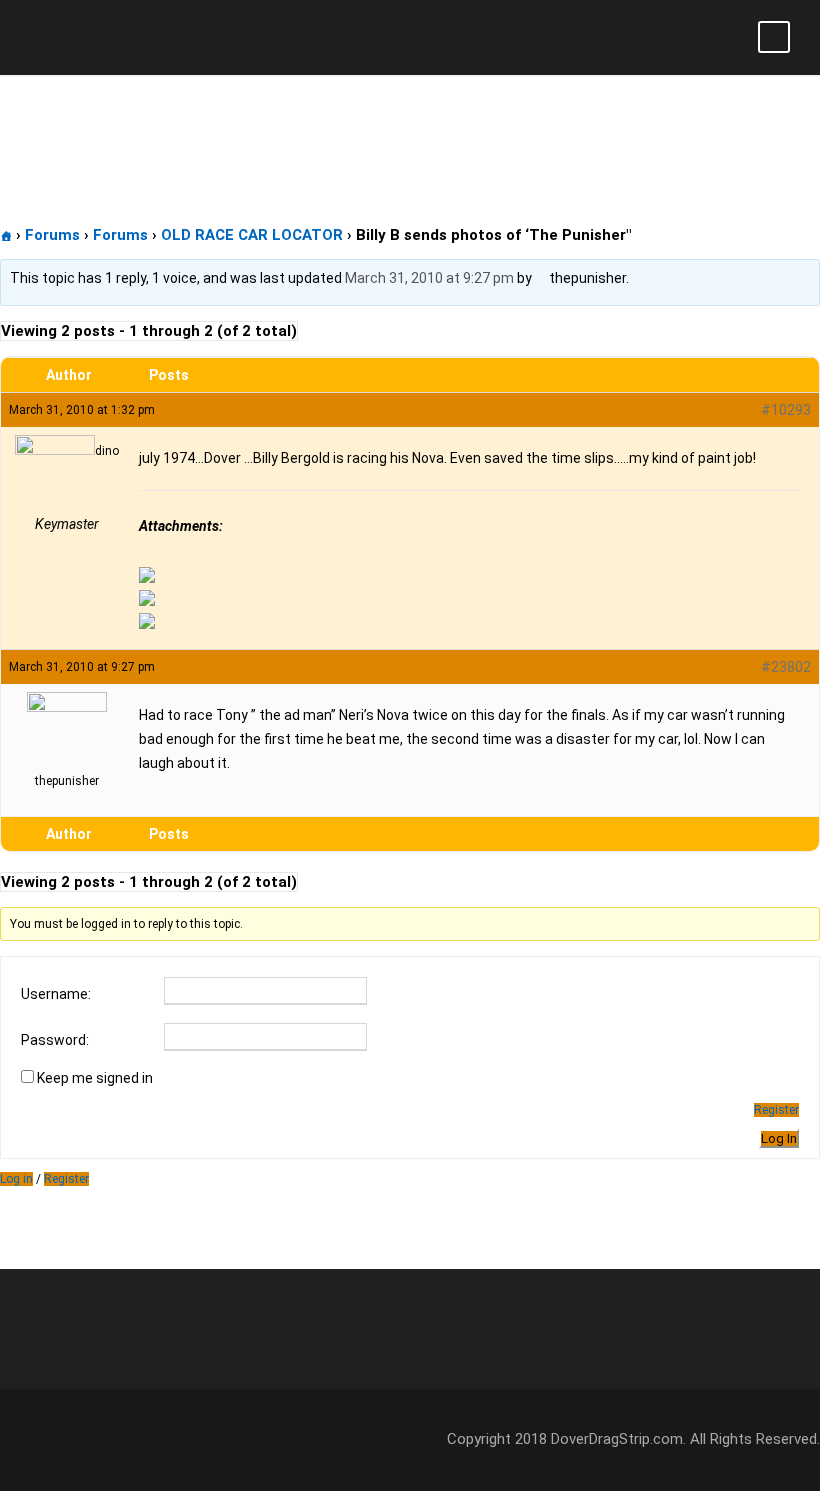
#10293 (786, 410)
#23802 (786, 667)
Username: (56, 994)
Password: (55, 1040)
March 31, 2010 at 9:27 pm (429, 278)
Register (776, 1110)
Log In (779, 1138)
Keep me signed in (95, 1078)
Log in (16, 1179)
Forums (52, 235)
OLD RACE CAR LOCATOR (252, 235)
